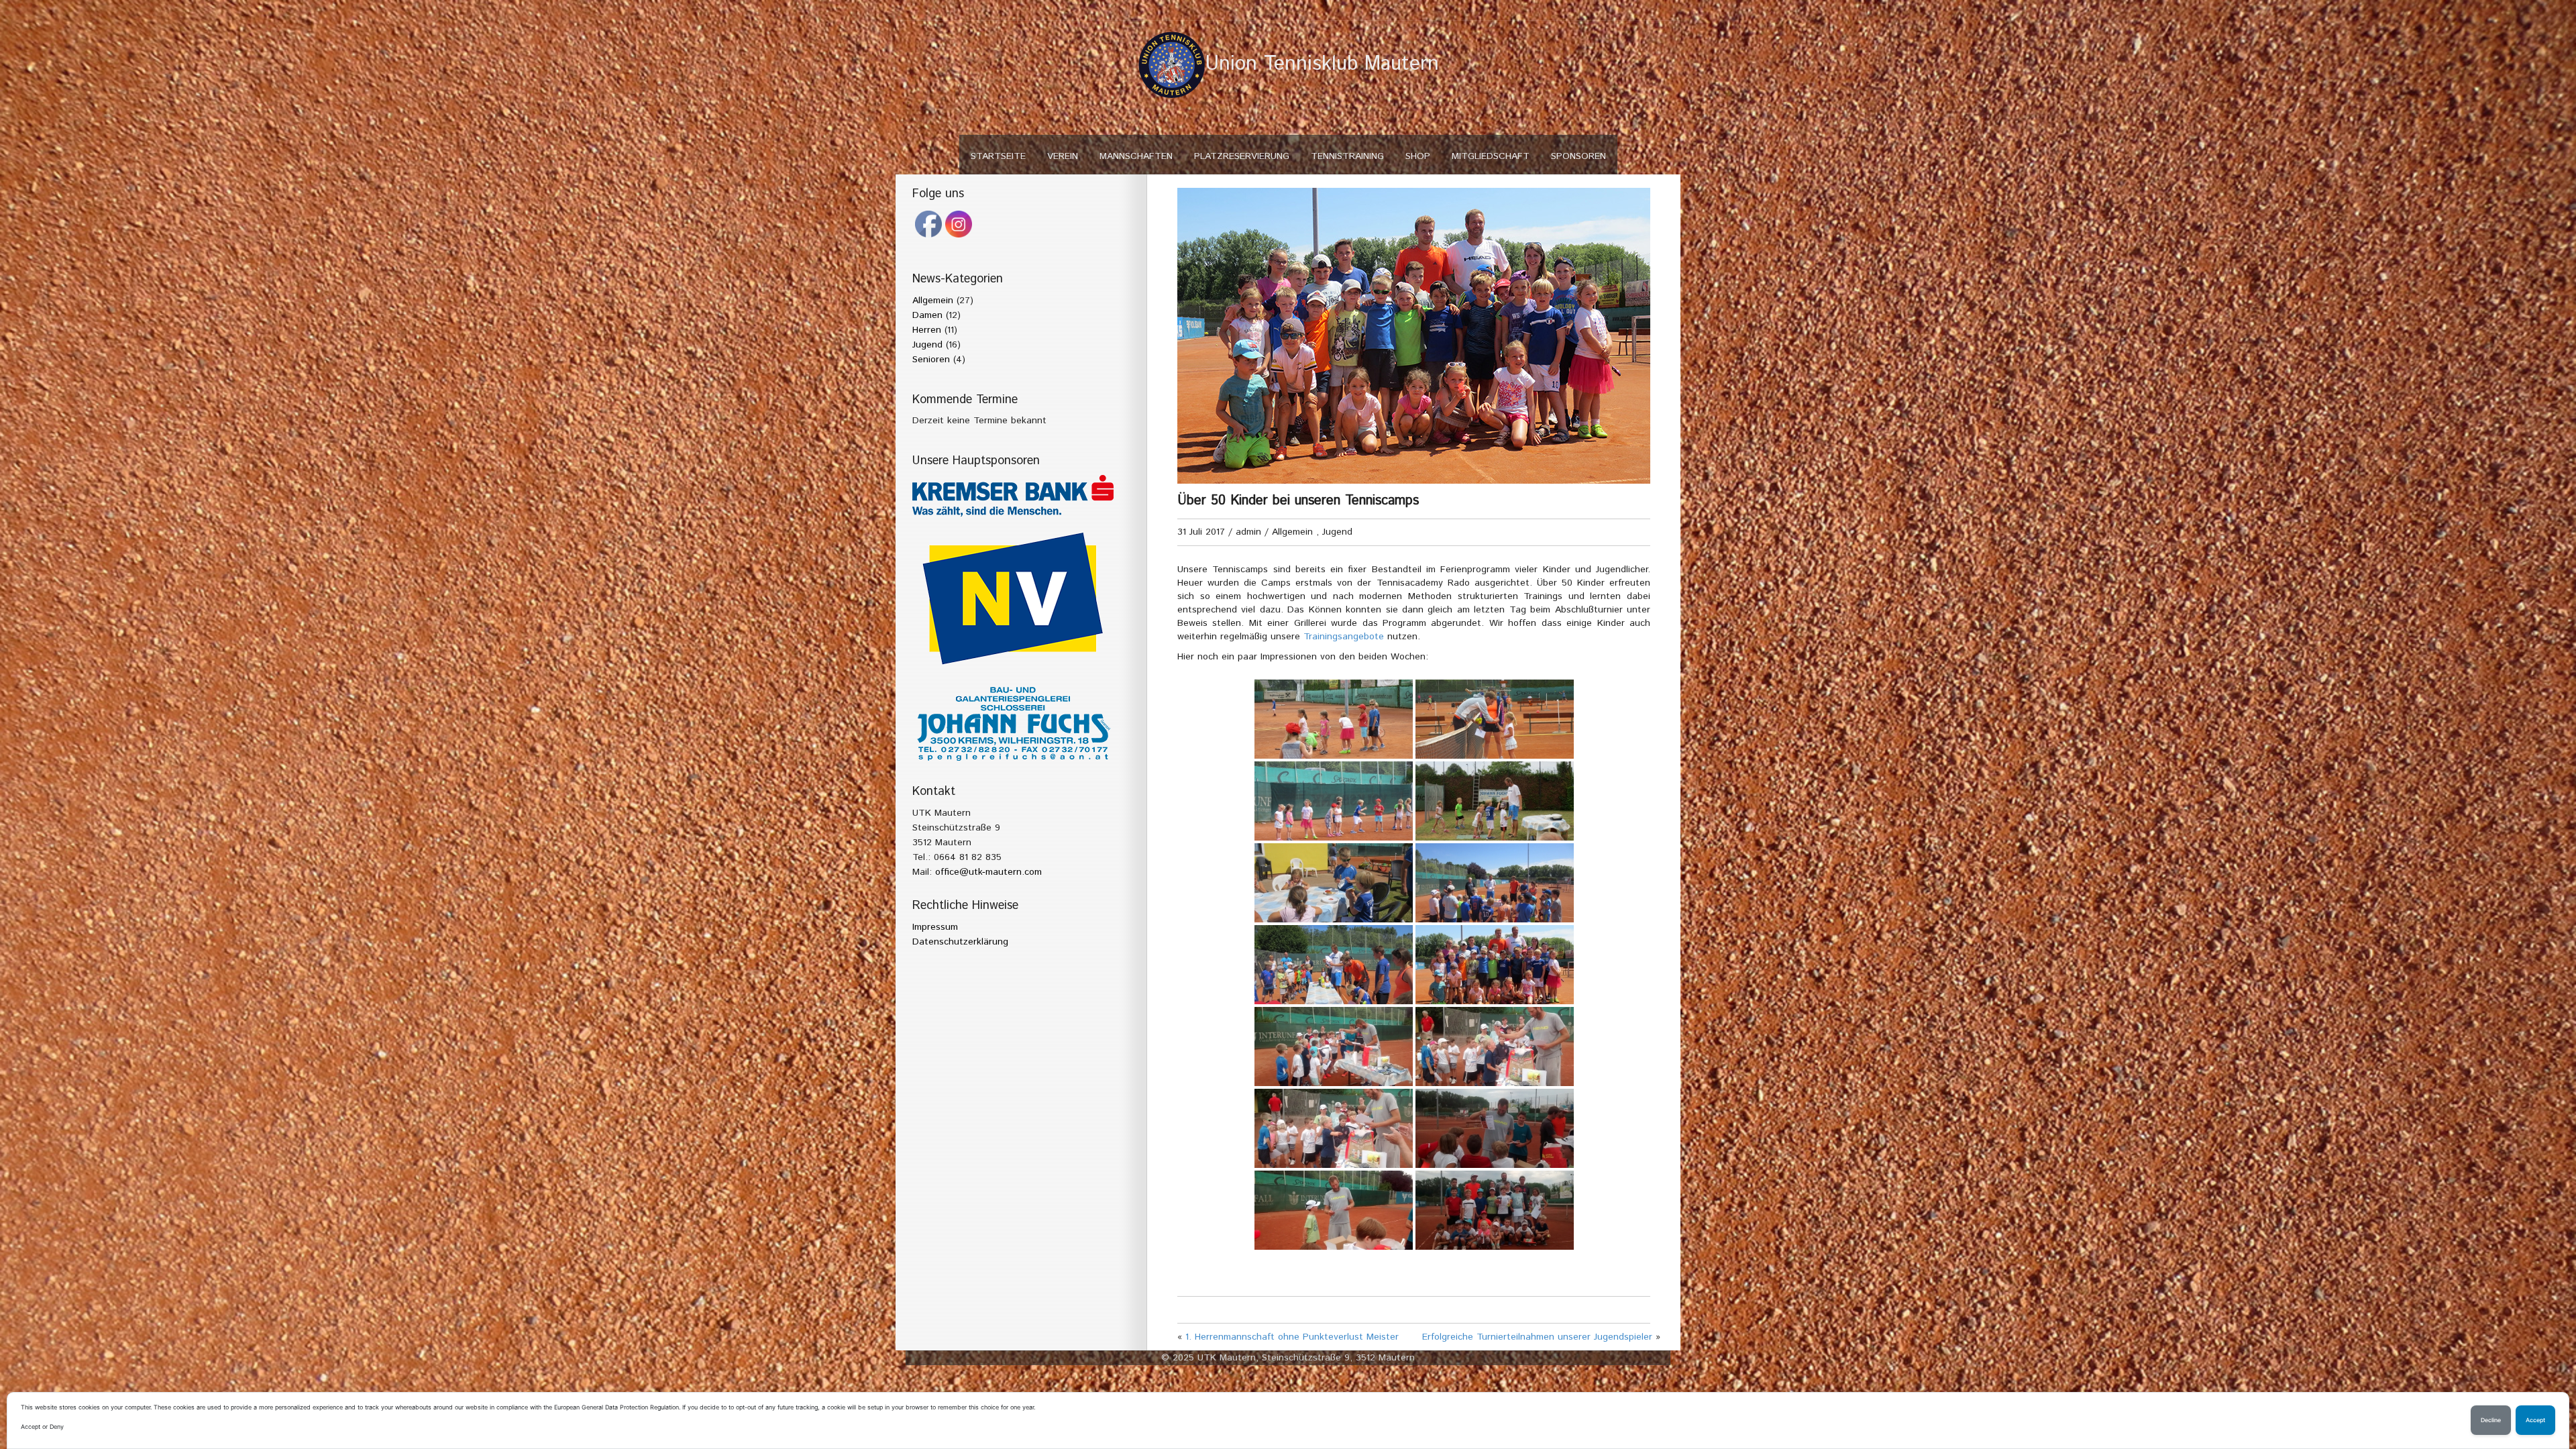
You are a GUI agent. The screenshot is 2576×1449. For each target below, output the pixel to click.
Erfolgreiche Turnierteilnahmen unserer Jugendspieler (1537, 1337)
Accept (2535, 1420)
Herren (927, 330)
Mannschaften (1136, 156)
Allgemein (933, 301)
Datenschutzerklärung (960, 942)
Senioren (931, 360)
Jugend (927, 345)
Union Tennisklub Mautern (1322, 64)
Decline (2491, 1420)
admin (1248, 532)
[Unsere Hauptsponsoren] (1013, 496)
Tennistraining (1347, 156)
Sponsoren (1578, 156)
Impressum (935, 927)
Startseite (998, 156)
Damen (927, 315)
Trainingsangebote (1344, 637)
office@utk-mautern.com (988, 872)
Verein (1063, 156)
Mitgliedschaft (1491, 156)
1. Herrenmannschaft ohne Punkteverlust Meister (1292, 1337)
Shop (1418, 156)
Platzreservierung (1242, 156)
